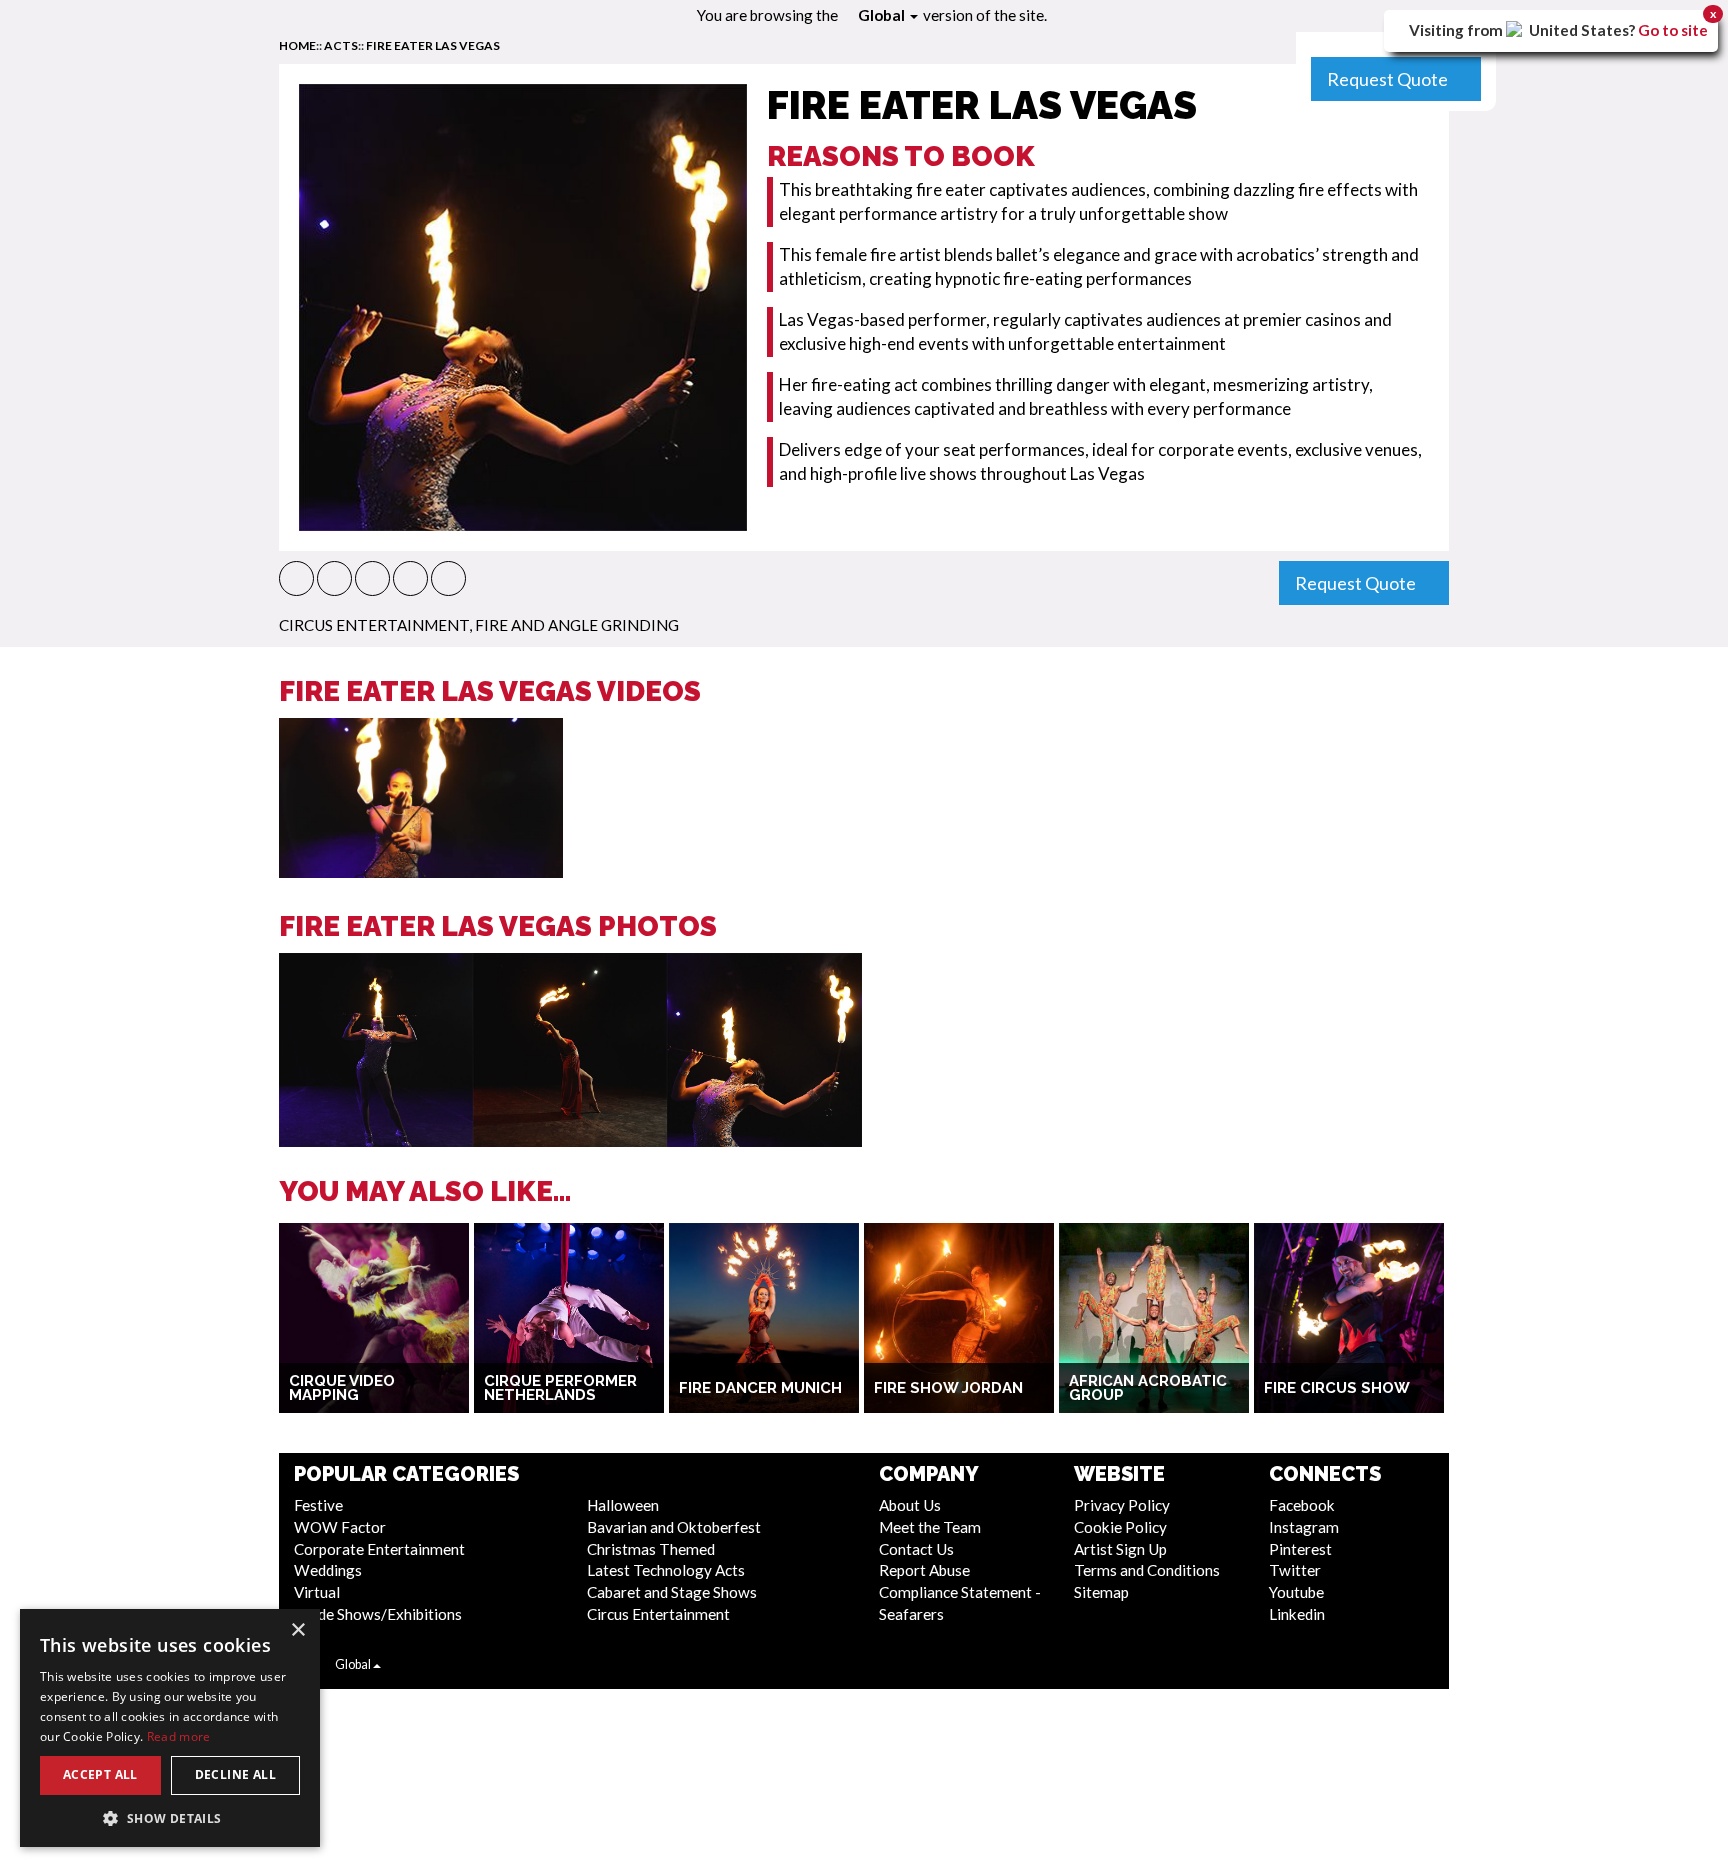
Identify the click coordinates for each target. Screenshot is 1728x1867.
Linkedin (1297, 1614)
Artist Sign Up (1120, 1549)
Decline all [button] (235, 1774)
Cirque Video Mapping (342, 1388)
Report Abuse (924, 1570)
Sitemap (1101, 1592)
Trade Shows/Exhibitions (378, 1614)
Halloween (623, 1505)
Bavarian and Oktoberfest (674, 1527)
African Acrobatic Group (1148, 1388)
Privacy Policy (1122, 1505)
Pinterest (1300, 1549)
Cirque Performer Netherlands (560, 1388)
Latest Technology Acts (666, 1570)
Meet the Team (930, 1527)
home (297, 45)
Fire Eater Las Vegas (433, 45)
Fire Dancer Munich (760, 1388)
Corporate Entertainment (379, 1549)
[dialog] (170, 1728)
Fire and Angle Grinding (577, 625)
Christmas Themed (651, 1549)
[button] (296, 578)
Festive (318, 1505)
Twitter (1295, 1570)
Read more (179, 1736)
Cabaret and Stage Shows (672, 1592)
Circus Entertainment (374, 625)
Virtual (317, 1592)
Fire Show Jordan (948, 1388)
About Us (910, 1505)
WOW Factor (340, 1527)
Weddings (328, 1570)
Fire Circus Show (1337, 1388)
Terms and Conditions (1147, 1570)
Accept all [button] (100, 1774)
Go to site (1673, 30)
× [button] (297, 1630)
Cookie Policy (1120, 1527)
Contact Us (916, 1549)
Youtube (1296, 1592)
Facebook (1302, 1505)
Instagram (1304, 1527)
